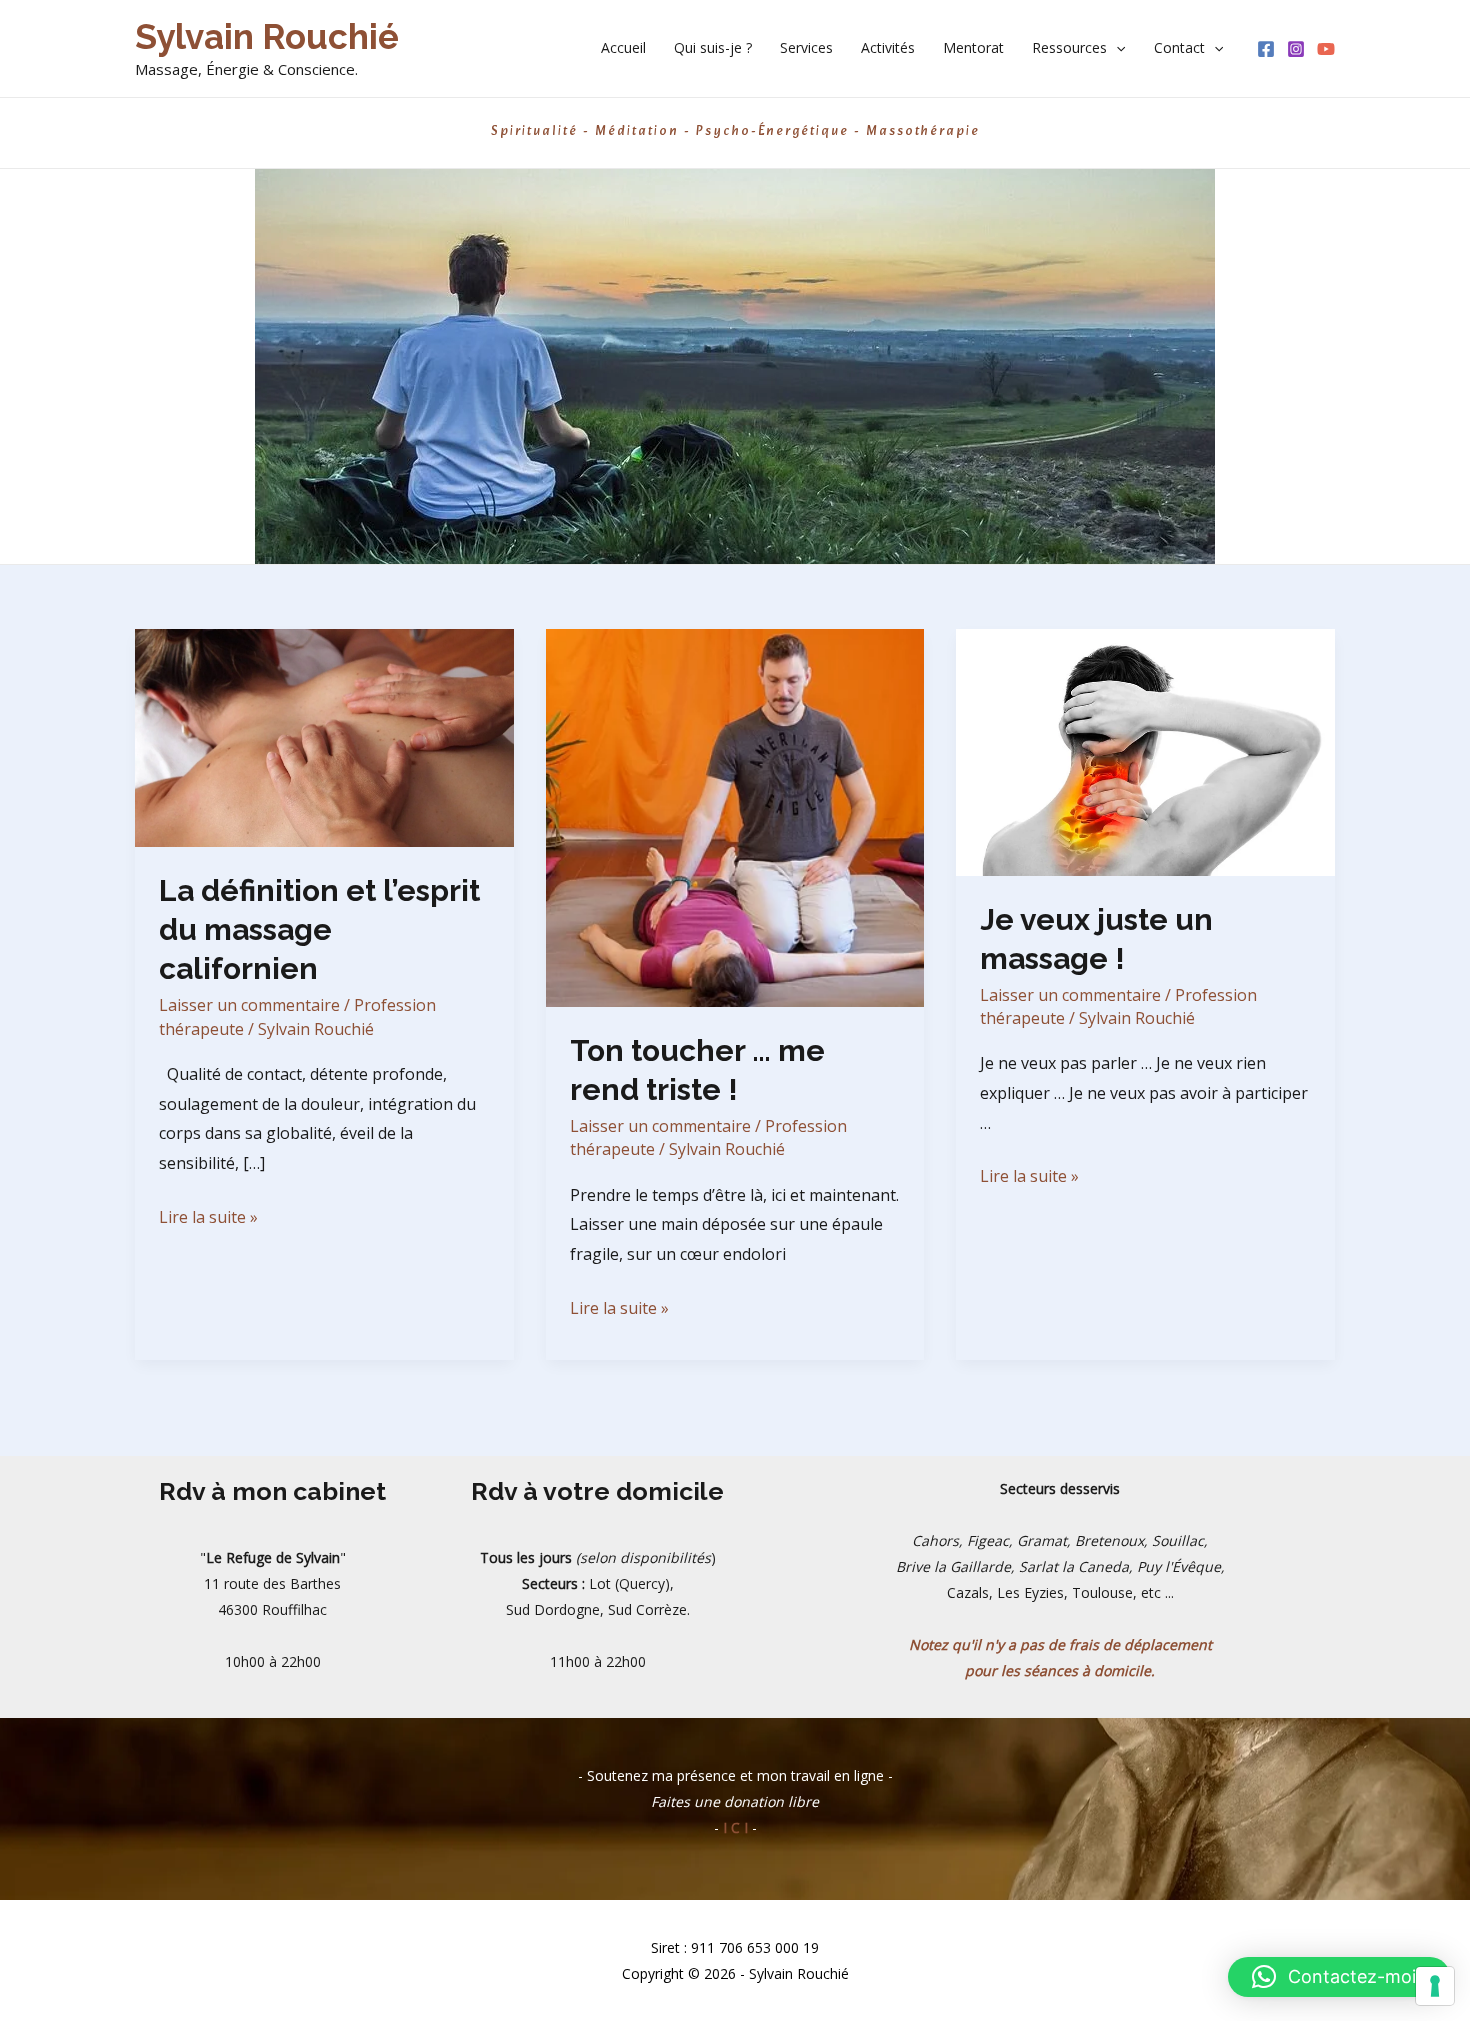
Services (806, 47)
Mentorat (973, 47)
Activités (888, 47)
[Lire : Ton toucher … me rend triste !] (735, 816)
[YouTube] (1326, 49)
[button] (1116, 48)
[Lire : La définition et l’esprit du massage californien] (324, 736)
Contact (1179, 47)
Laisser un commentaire (249, 1005)
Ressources (1069, 47)
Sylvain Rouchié (267, 36)
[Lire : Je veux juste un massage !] (1145, 750)
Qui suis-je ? (713, 47)
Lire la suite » (208, 1219)
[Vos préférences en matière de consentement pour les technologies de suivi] (1435, 1986)
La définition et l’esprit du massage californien (319, 929)
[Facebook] (1266, 49)
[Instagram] (1296, 49)
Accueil (623, 47)
